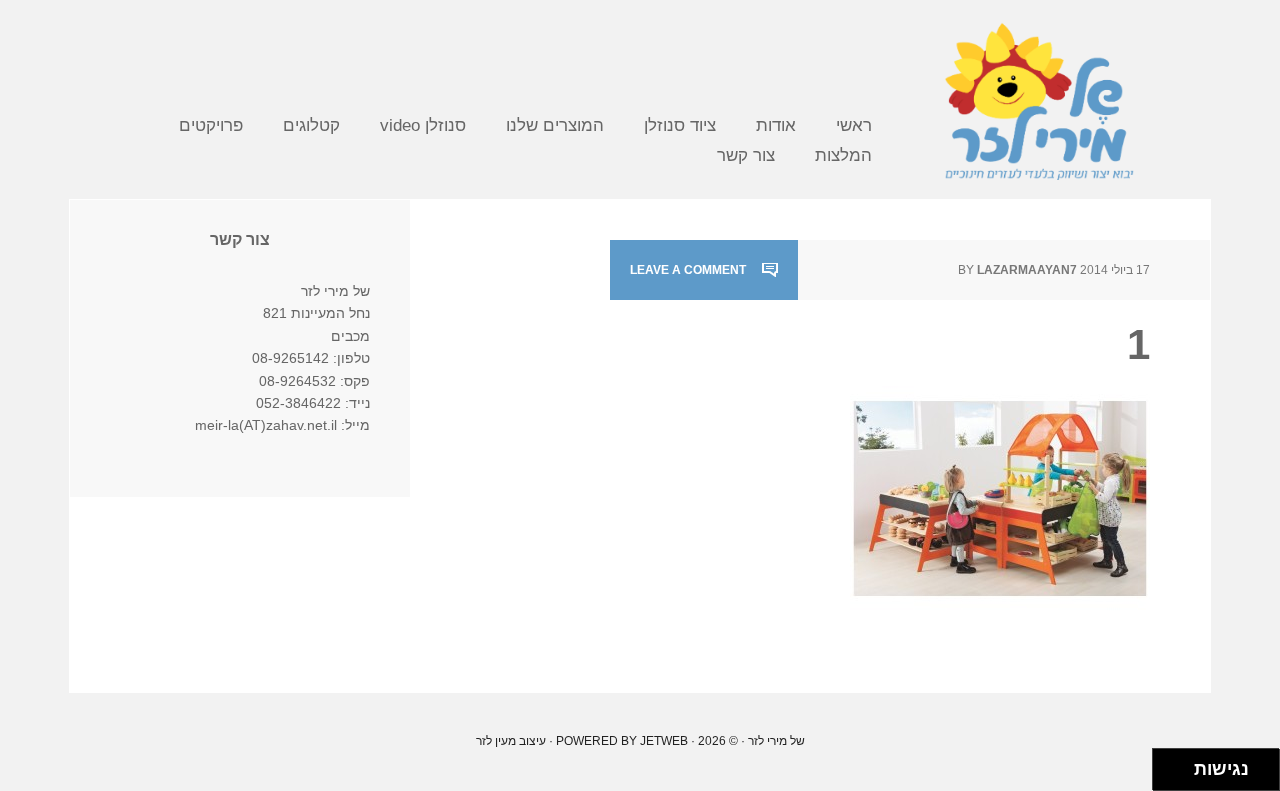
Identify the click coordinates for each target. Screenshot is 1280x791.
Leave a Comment (688, 270)
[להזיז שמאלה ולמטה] (1168, 775)
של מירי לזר (1039, 100)
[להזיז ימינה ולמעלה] (1179, 764)
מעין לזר (496, 741)
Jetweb (664, 741)
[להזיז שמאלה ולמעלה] (1168, 764)
